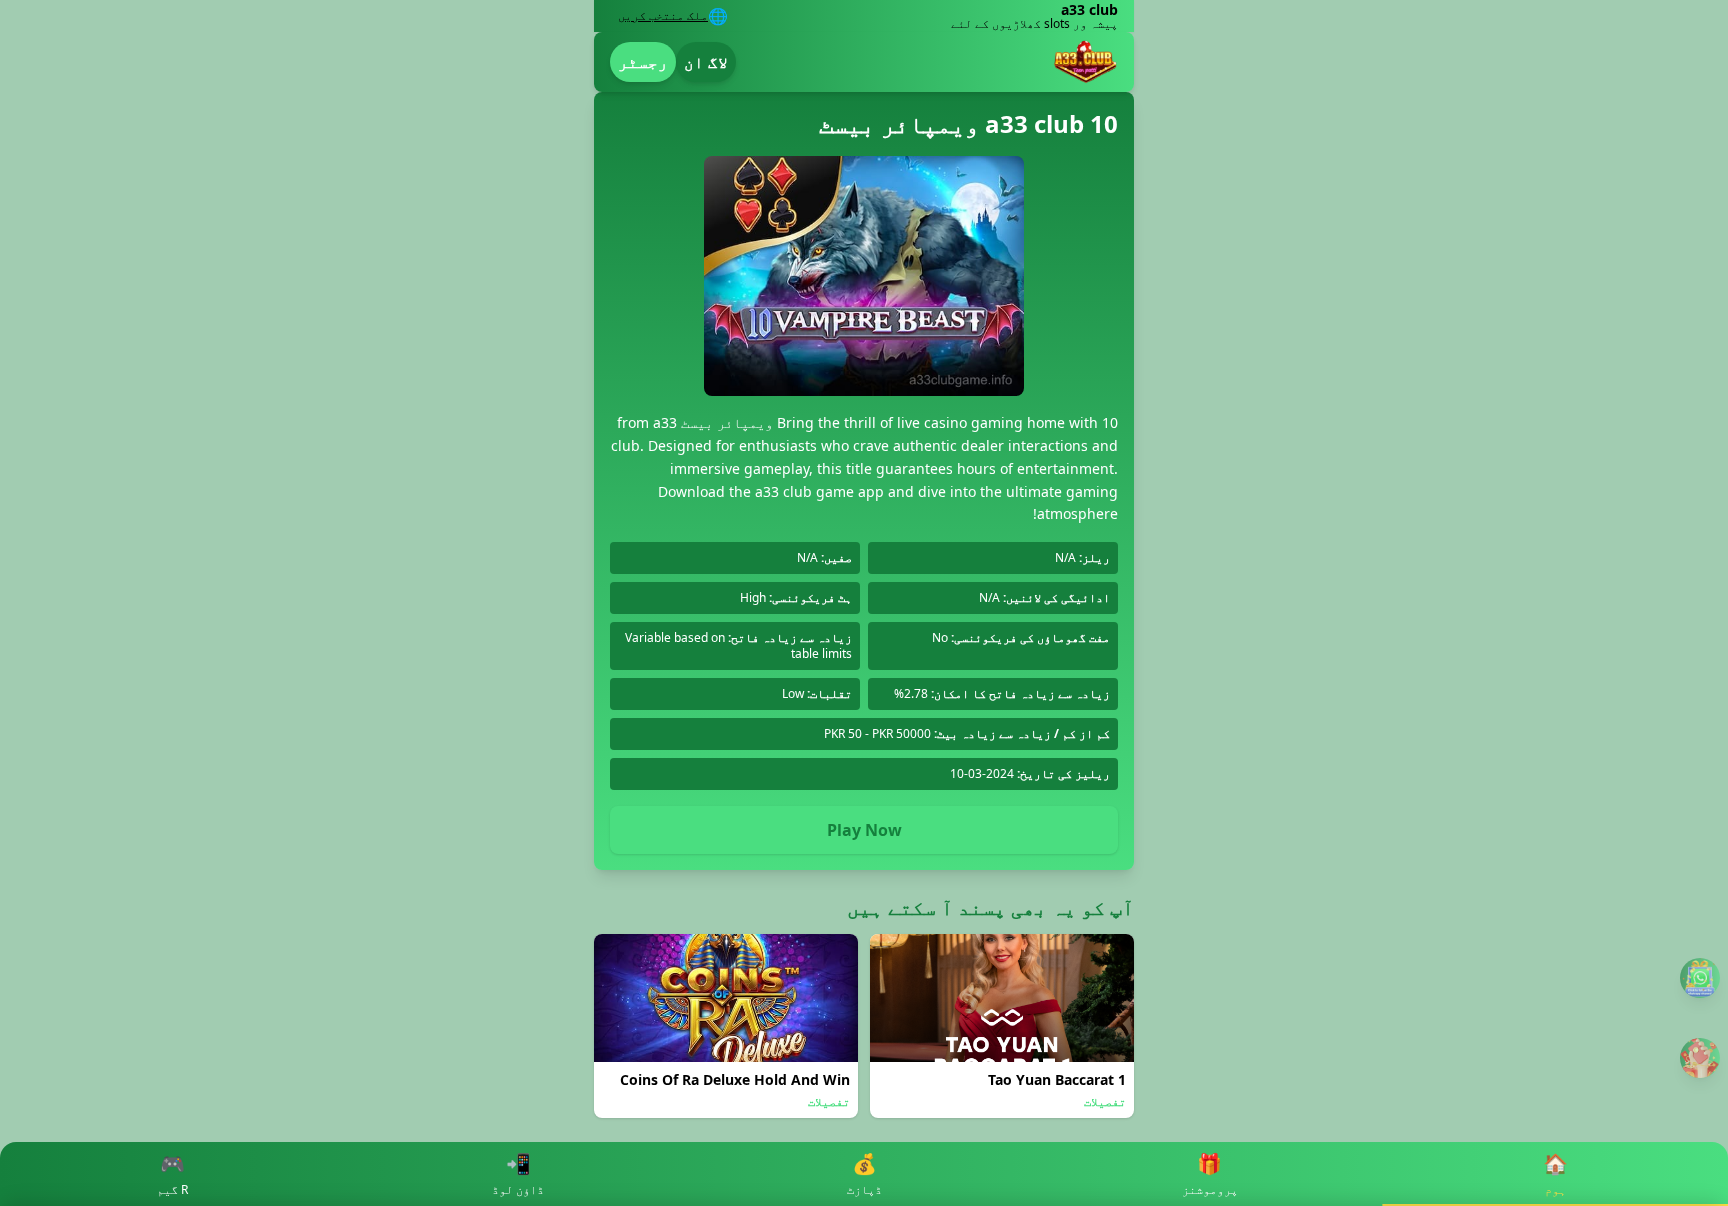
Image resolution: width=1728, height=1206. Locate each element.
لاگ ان (706, 62)
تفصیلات (1105, 1102)
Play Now (864, 830)
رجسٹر (643, 62)
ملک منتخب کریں (663, 16)
